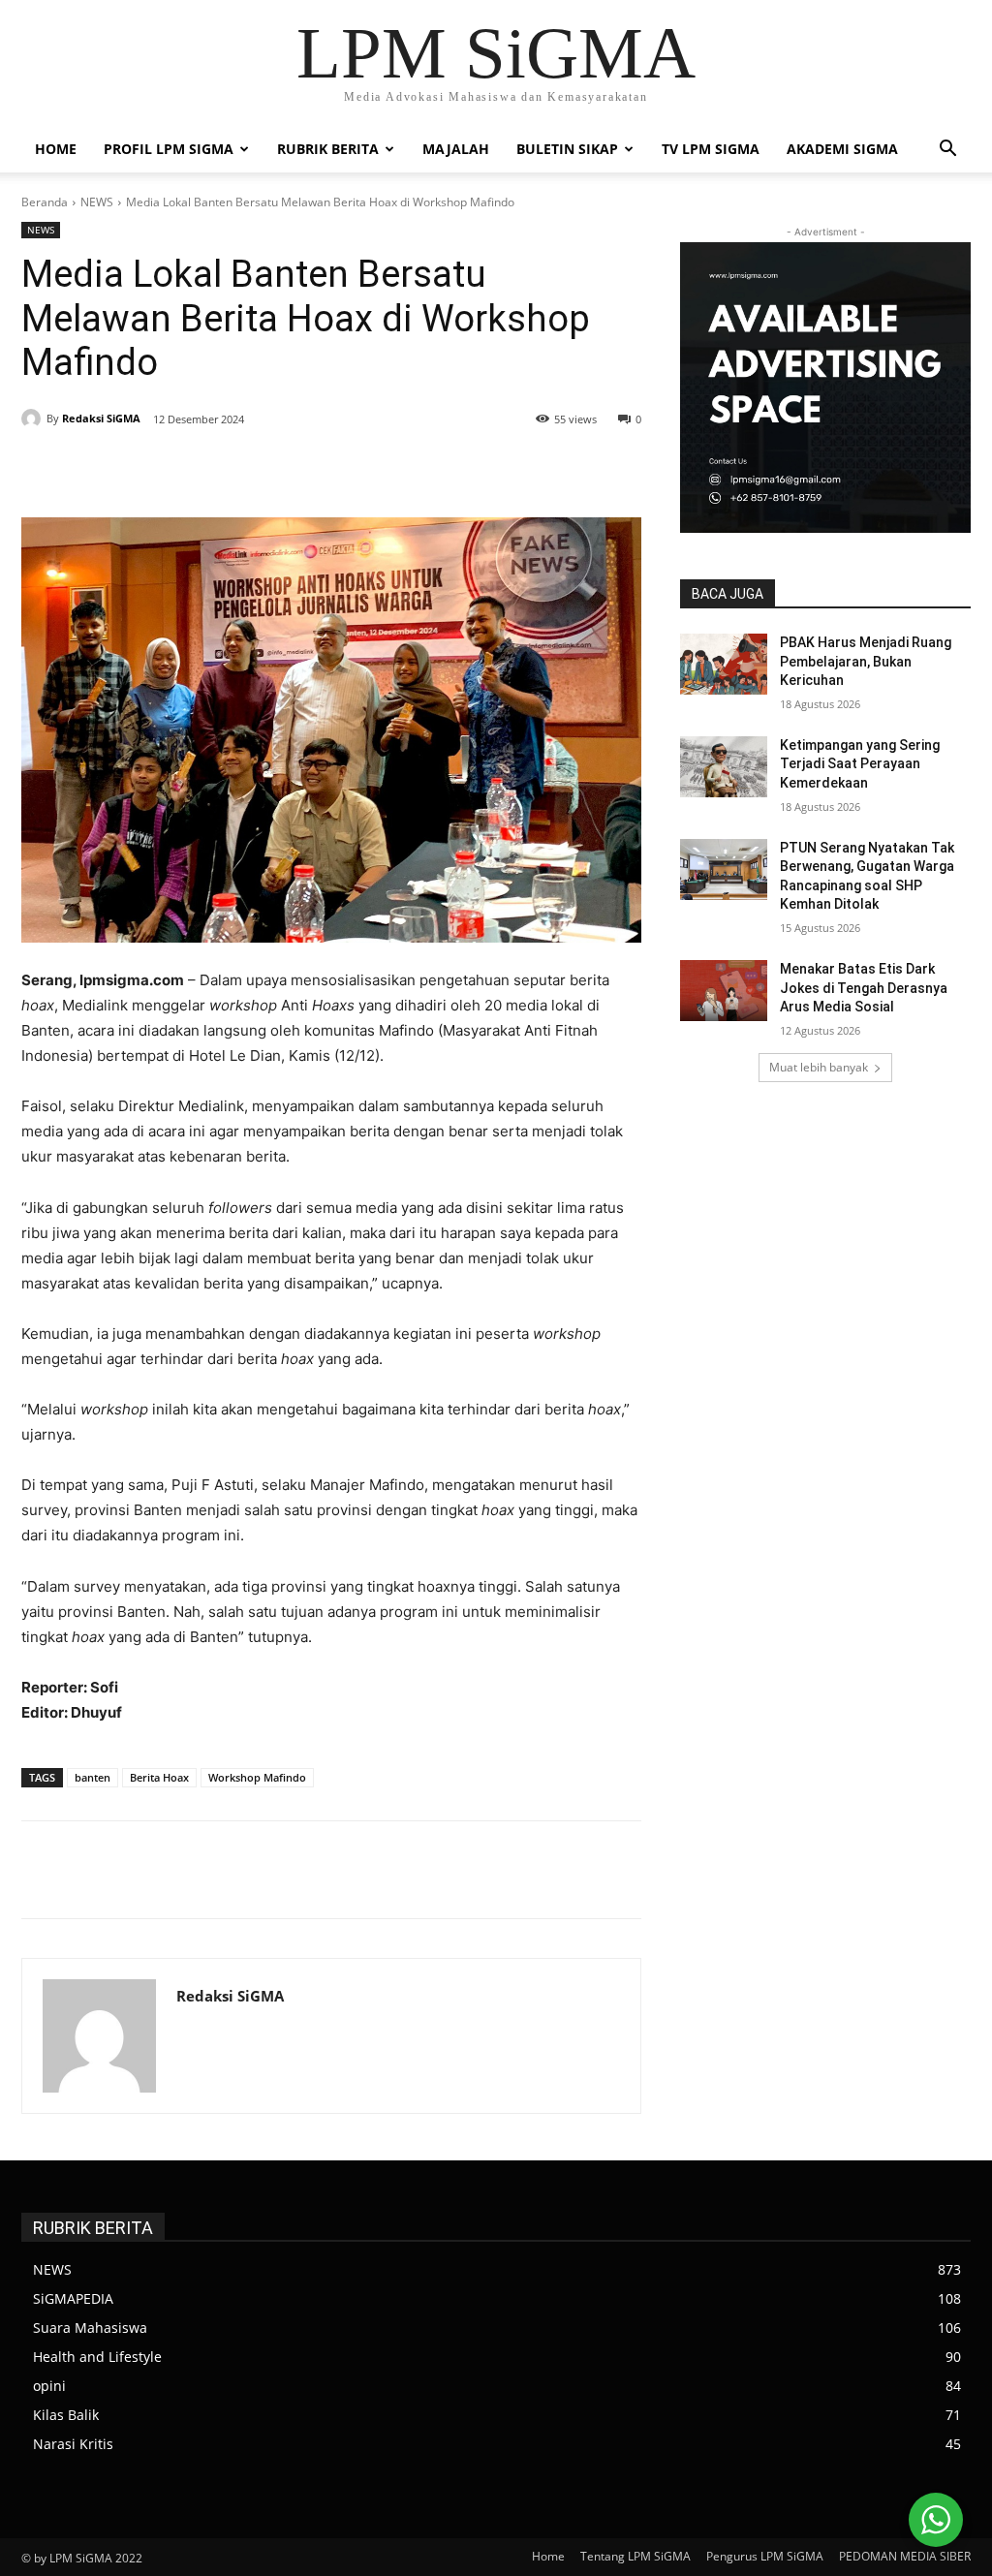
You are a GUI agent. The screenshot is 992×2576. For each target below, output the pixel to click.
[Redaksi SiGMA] (34, 419)
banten (93, 1777)
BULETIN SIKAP (567, 149)
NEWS (97, 202)
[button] (947, 151)
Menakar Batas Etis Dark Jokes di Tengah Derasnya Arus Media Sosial (864, 988)
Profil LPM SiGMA (169, 149)
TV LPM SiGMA (711, 149)
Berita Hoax (159, 1777)
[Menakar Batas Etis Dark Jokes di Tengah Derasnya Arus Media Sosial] (724, 991)
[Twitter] (211, 469)
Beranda (45, 202)
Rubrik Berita (328, 149)
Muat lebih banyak (819, 1067)
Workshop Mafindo (257, 1777)
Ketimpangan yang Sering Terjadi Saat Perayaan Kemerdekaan (860, 764)
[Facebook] (167, 469)
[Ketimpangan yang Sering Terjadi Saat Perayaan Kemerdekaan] (724, 767)
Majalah (456, 149)
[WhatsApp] (300, 469)
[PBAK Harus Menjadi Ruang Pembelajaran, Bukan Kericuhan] (724, 664)
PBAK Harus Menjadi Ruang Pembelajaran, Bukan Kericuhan (866, 661)
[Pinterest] (256, 469)
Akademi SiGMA (842, 149)
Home (56, 149)
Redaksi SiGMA (101, 418)
